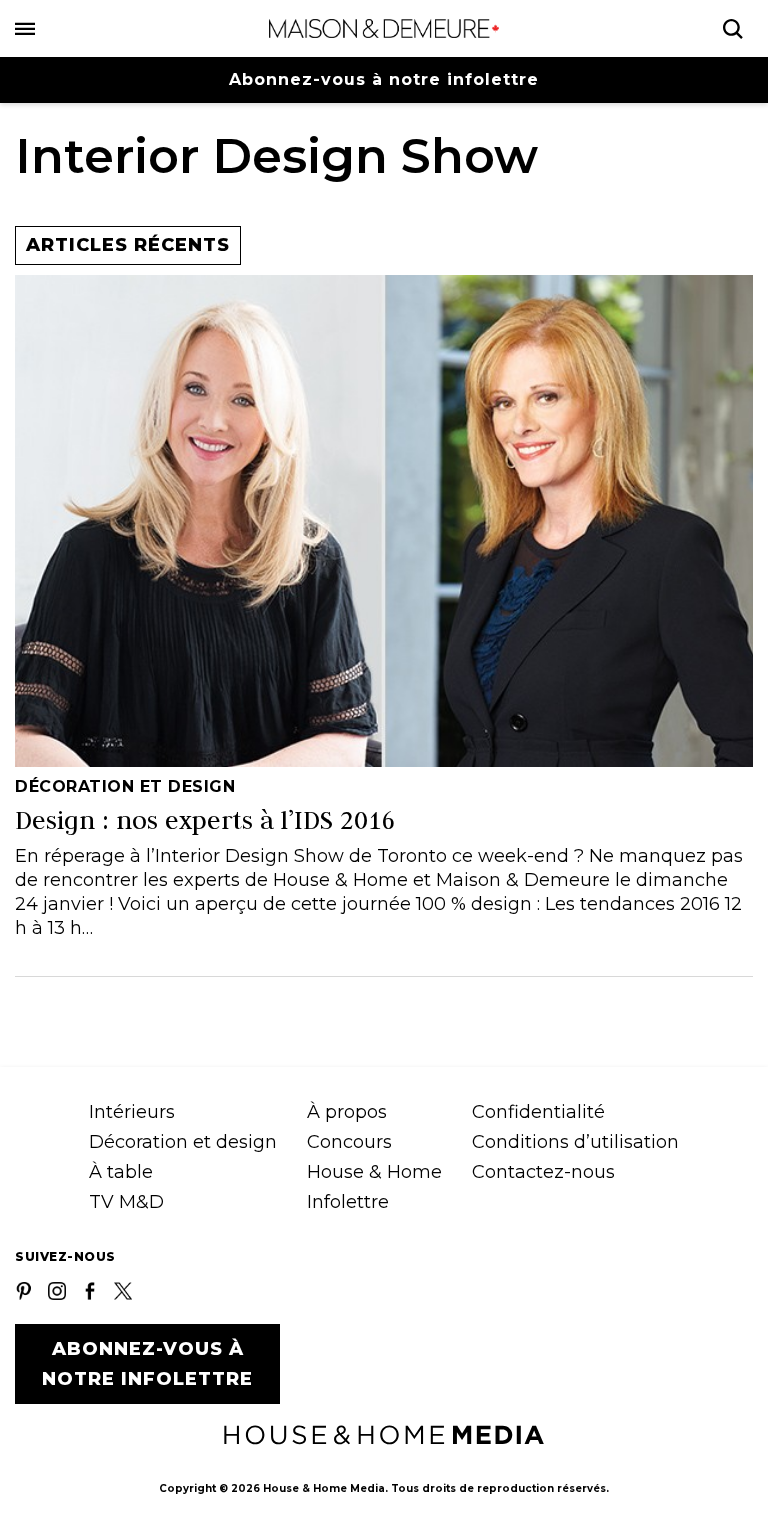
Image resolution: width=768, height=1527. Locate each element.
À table (121, 1172)
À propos (347, 1112)
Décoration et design (183, 1142)
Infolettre (348, 1202)
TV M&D (126, 1202)
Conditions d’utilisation (575, 1142)
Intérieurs (132, 1112)
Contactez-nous (543, 1172)
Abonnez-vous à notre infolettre (384, 79)
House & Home (374, 1172)
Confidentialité (538, 1112)
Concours (349, 1142)
